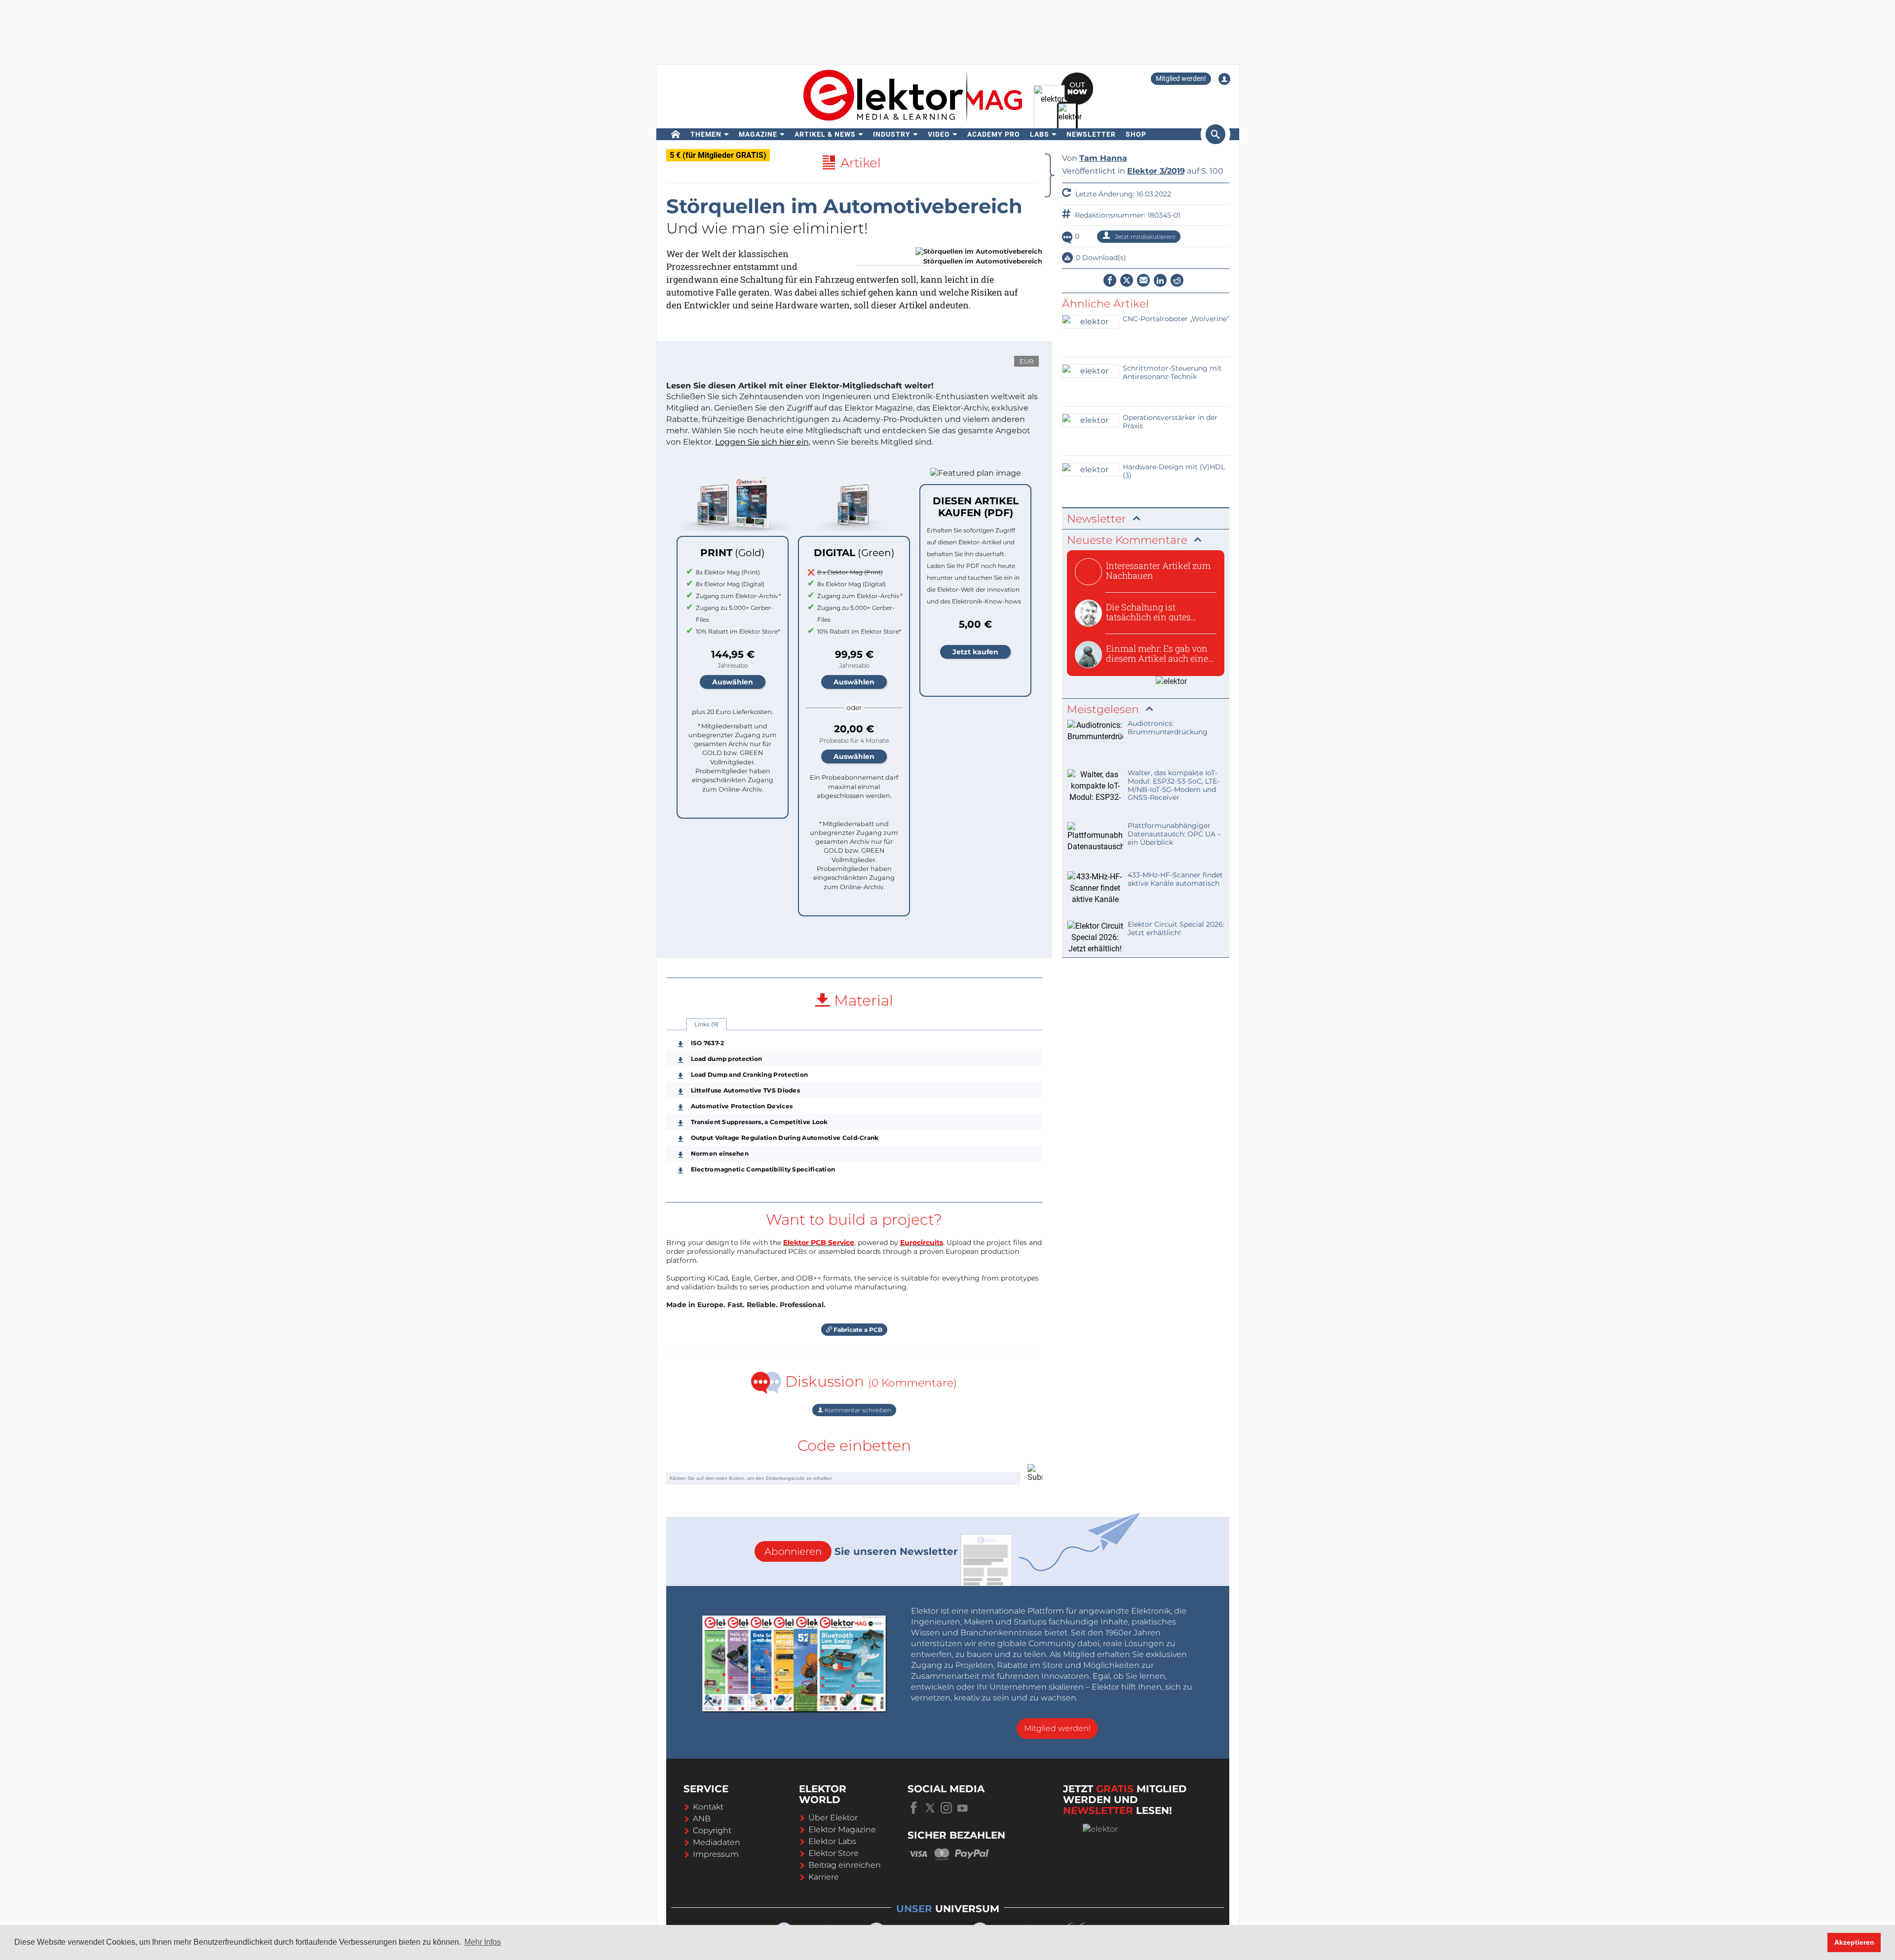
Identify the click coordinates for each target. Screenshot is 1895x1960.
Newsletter (1091, 134)
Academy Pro (994, 134)
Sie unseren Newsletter (861, 1551)
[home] (676, 134)
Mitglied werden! (1181, 78)
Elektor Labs (832, 1841)
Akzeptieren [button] (1854, 1942)
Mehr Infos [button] (483, 1942)
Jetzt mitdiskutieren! (1144, 237)
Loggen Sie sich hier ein (762, 442)
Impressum (716, 1854)
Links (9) (706, 1024)
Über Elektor (833, 1818)
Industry (892, 134)
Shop (1136, 134)
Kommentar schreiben (857, 1410)
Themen (706, 134)
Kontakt (708, 1807)
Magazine (758, 134)
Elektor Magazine (842, 1829)
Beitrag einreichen (845, 1865)
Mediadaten (717, 1842)
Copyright (712, 1830)
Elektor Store (834, 1853)
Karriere (824, 1877)
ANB (702, 1819)
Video (939, 134)
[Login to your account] (1224, 79)
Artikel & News (825, 134)
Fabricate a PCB (857, 1330)
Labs (1040, 134)
